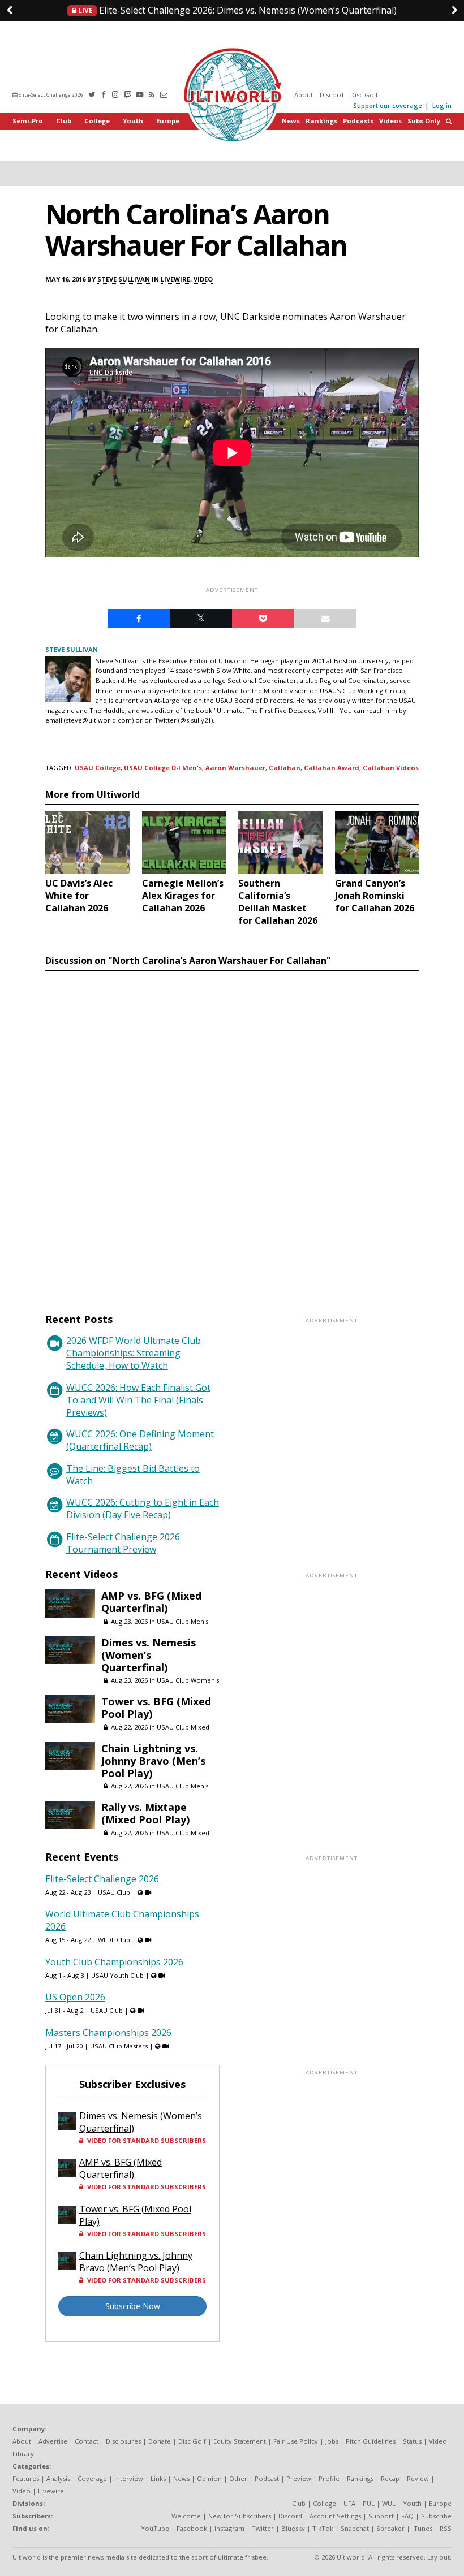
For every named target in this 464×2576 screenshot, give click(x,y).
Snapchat (355, 2528)
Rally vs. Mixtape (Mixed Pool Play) (145, 1813)
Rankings (321, 121)
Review (418, 2478)
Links (158, 2478)
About (304, 95)
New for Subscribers (240, 2516)
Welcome (186, 2516)
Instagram (229, 2528)
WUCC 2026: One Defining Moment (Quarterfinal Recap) (140, 1440)
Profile (329, 2478)
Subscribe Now (133, 2306)
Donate (160, 2441)
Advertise (53, 2441)
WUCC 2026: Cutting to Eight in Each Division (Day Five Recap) (143, 1509)
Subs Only (424, 121)
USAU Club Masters (119, 2046)
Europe (168, 121)
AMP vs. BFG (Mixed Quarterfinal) (151, 1602)
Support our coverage (388, 105)
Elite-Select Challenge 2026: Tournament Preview (124, 1543)
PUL (369, 2503)
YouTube (155, 2528)
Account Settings (335, 2516)
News (291, 121)
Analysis (58, 2478)
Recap (390, 2478)
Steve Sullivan (124, 279)
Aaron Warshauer (235, 768)
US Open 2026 (75, 1997)
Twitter (263, 2528)
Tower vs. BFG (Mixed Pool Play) (156, 1708)
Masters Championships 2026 (108, 2033)
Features (26, 2478)
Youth (133, 121)
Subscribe (436, 2516)
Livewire (175, 279)
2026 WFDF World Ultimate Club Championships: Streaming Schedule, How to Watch (134, 1353)
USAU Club (114, 1892)
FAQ (407, 2516)
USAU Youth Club (117, 1975)
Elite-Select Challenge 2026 (50, 95)
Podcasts (358, 121)
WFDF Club (114, 1940)
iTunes (422, 2528)
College (97, 121)
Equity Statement (240, 2441)
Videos (390, 121)
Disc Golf (364, 95)
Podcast (267, 2478)
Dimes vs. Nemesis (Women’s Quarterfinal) (237, 10)
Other (238, 2478)
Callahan (285, 768)
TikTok (323, 2528)
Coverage (92, 2478)
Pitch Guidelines (371, 2441)
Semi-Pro (28, 121)
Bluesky (293, 2528)
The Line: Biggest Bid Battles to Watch (133, 1475)
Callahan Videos (391, 768)
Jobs (332, 2441)
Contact (87, 2441)
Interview (129, 2478)
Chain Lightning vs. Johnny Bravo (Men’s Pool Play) (153, 1761)
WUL (389, 2503)
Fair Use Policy (296, 2441)
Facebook (192, 2528)
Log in (442, 105)
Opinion (209, 2478)
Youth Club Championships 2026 (114, 1962)
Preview (299, 2478)
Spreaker (390, 2528)
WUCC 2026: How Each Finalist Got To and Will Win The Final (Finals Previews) (138, 1400)
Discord (332, 95)
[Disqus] (232, 1131)
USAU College (98, 768)
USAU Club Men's (182, 1621)
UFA (349, 2503)
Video (203, 279)
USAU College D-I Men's (163, 768)
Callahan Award (332, 768)
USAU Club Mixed (183, 1727)
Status (412, 2441)
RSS (446, 2528)
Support (381, 2516)
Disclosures (123, 2441)
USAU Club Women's (188, 1680)
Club (64, 121)
